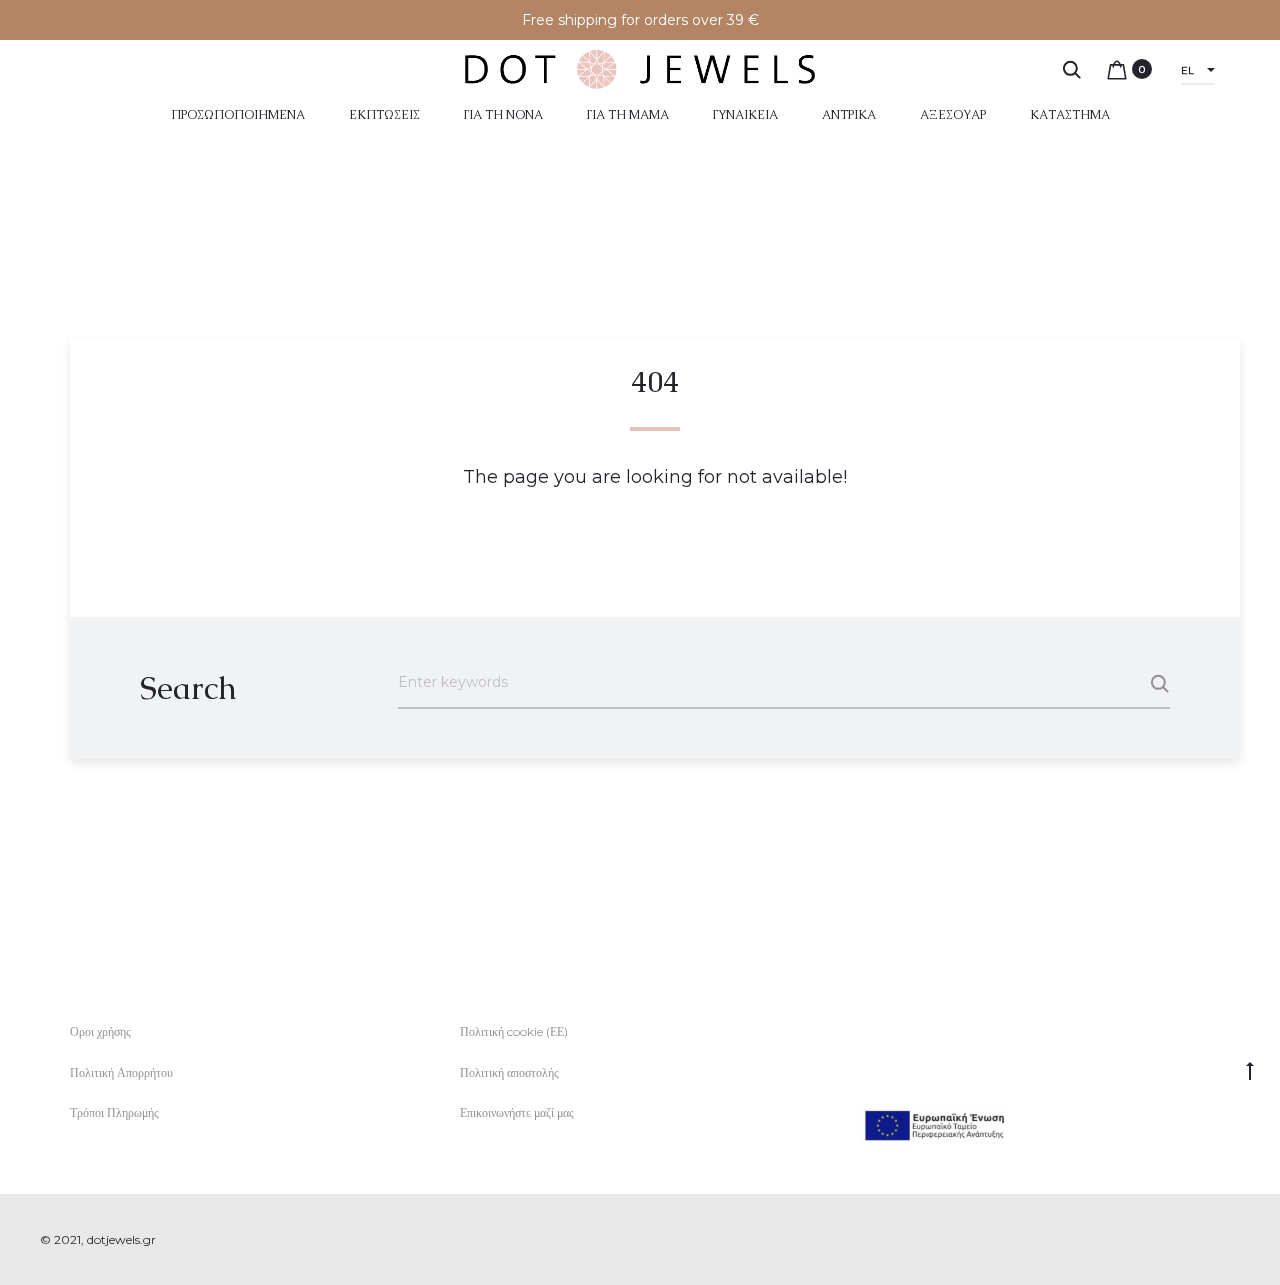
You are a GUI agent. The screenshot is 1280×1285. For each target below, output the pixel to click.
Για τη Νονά (503, 115)
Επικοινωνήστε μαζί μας (517, 1112)
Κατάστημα (1070, 115)
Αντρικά (849, 115)
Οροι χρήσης (100, 1031)
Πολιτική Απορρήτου (121, 1072)
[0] (1117, 69)
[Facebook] (1190, 1240)
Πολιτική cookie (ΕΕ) (514, 1031)
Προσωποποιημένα (238, 115)
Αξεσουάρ (953, 115)
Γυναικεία (745, 115)
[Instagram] (1234, 1240)
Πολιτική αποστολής (509, 1072)
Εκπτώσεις (384, 115)
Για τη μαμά (628, 115)
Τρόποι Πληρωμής (114, 1112)
